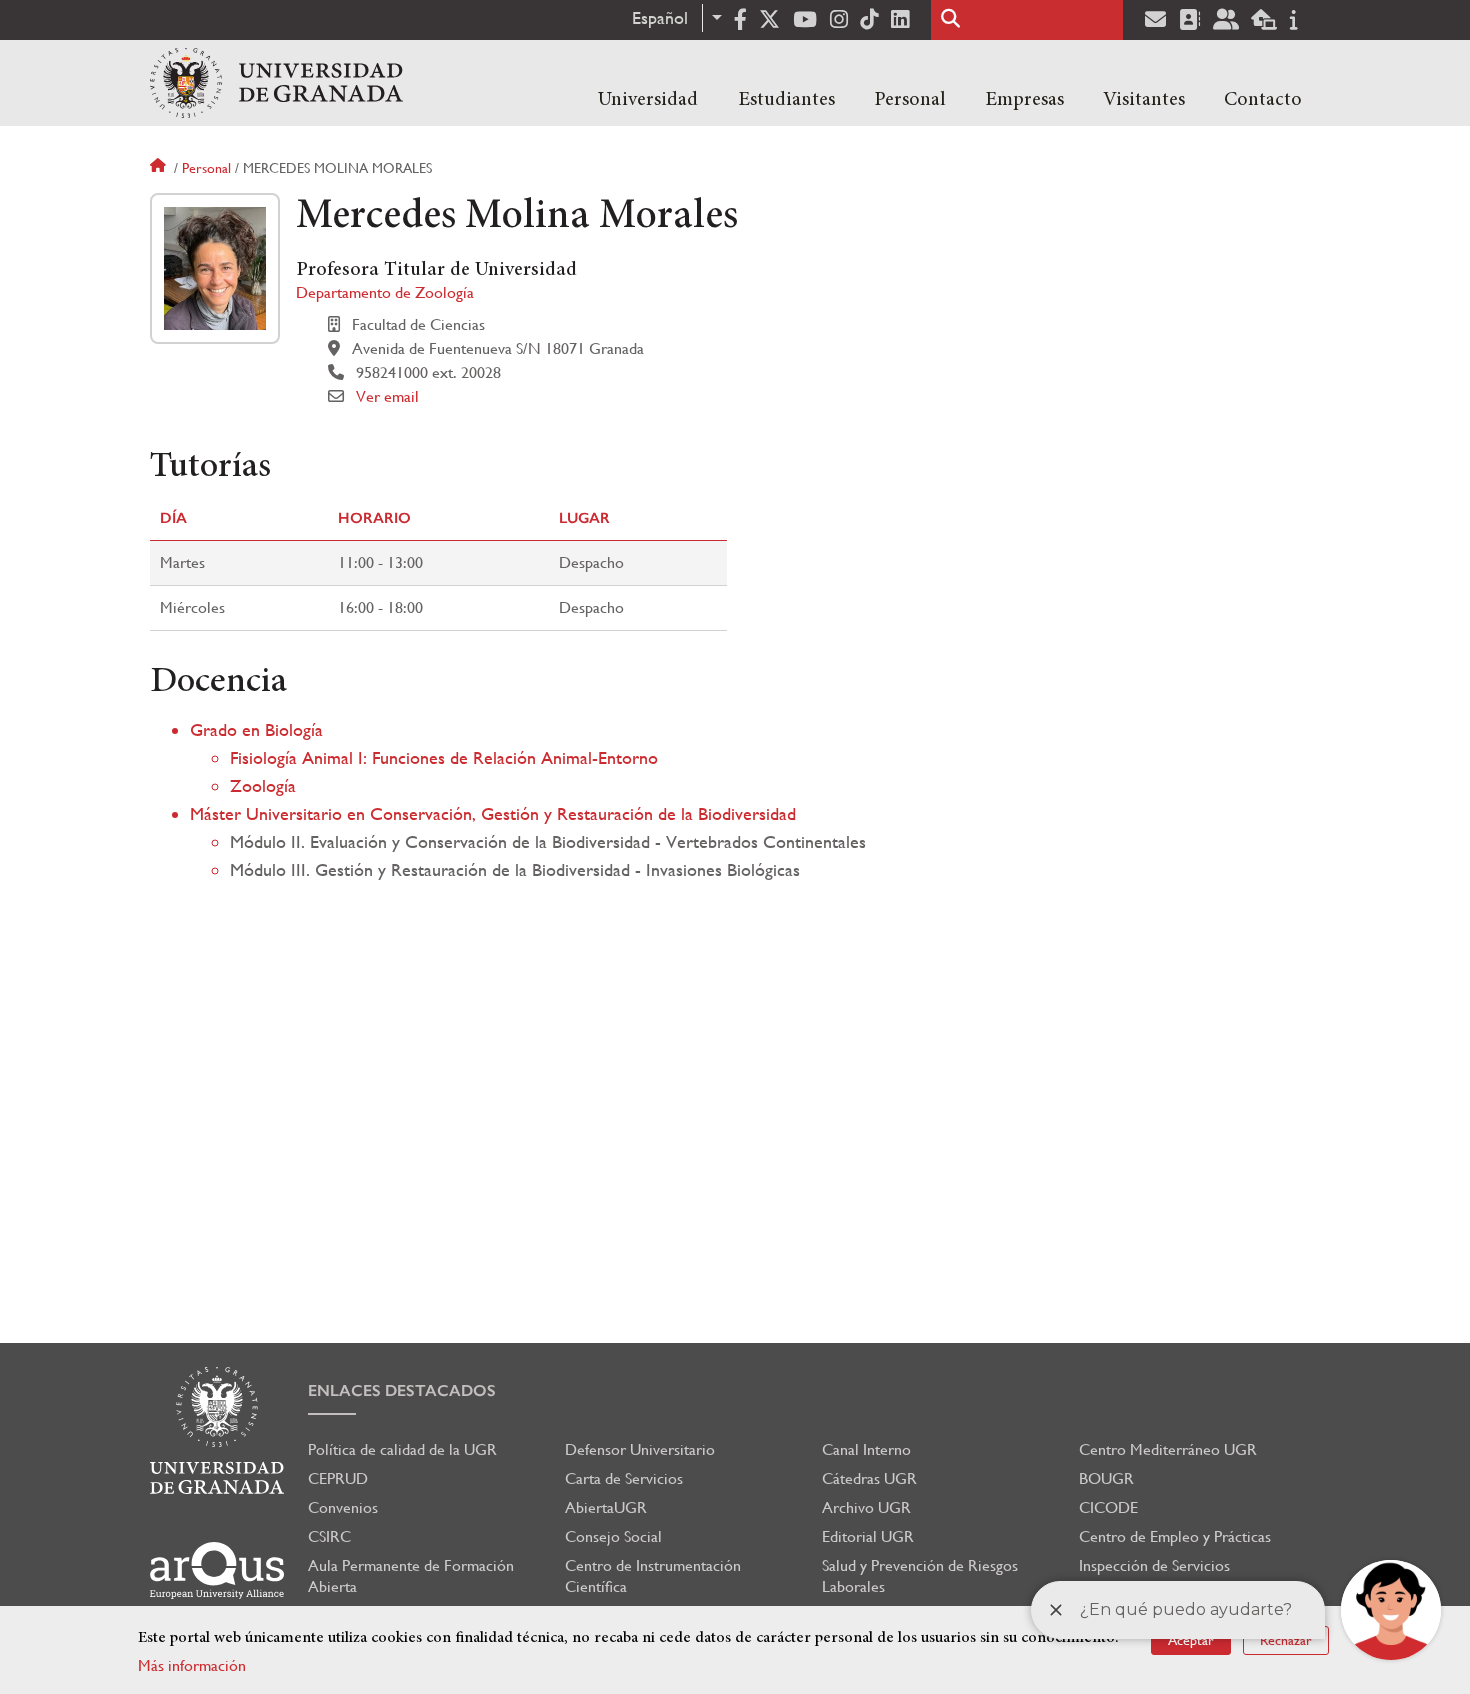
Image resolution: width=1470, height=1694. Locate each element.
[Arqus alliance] (217, 1570)
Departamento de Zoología (385, 292)
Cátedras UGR (869, 1478)
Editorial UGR (868, 1536)
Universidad (648, 100)
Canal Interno (866, 1449)
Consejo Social (613, 1536)
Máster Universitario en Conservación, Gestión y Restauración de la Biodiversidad (493, 813)
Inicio (160, 168)
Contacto (1263, 100)
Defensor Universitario (640, 1449)
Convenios (343, 1507)
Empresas (1024, 100)
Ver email (387, 396)
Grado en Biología (256, 729)
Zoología (263, 785)
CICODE (1108, 1507)
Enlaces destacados (402, 1390)
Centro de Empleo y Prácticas (1175, 1536)
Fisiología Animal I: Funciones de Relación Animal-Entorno (444, 757)
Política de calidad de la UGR (402, 1449)
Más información (192, 1665)
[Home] (276, 83)
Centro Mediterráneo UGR (1168, 1449)
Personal (910, 100)
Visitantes (1144, 100)
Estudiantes (786, 100)
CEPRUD (338, 1478)
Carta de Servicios (624, 1478)
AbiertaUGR (606, 1507)
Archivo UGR (866, 1507)
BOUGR (1106, 1478)
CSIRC (329, 1536)
